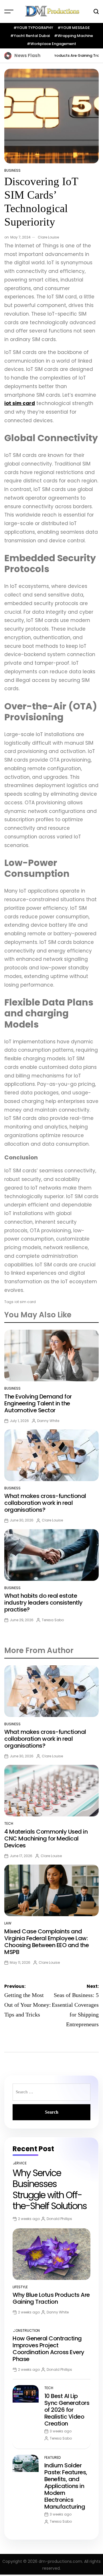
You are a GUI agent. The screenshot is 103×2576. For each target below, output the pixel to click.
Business (12, 170)
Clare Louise (48, 237)
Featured (53, 2457)
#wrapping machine (74, 36)
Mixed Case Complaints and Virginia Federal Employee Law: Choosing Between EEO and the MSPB (46, 1942)
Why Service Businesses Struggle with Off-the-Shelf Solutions (50, 2189)
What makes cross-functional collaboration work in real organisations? (45, 1503)
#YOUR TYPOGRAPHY (33, 28)
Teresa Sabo (53, 1620)
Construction (26, 2330)
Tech (9, 1823)
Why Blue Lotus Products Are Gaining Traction (58, 55)
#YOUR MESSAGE (74, 28)
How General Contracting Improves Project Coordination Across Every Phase (48, 2349)
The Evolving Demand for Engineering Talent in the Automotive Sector (38, 1403)
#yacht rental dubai (30, 36)
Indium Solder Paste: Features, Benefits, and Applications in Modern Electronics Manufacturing (66, 2486)
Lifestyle (20, 2287)
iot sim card (25, 1302)
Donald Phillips (59, 2219)
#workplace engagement (51, 44)
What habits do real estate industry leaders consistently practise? (43, 1603)
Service (20, 2163)
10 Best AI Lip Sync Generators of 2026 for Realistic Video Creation (67, 2410)
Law (8, 1923)
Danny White (48, 1421)
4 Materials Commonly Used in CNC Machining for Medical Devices (46, 1838)
